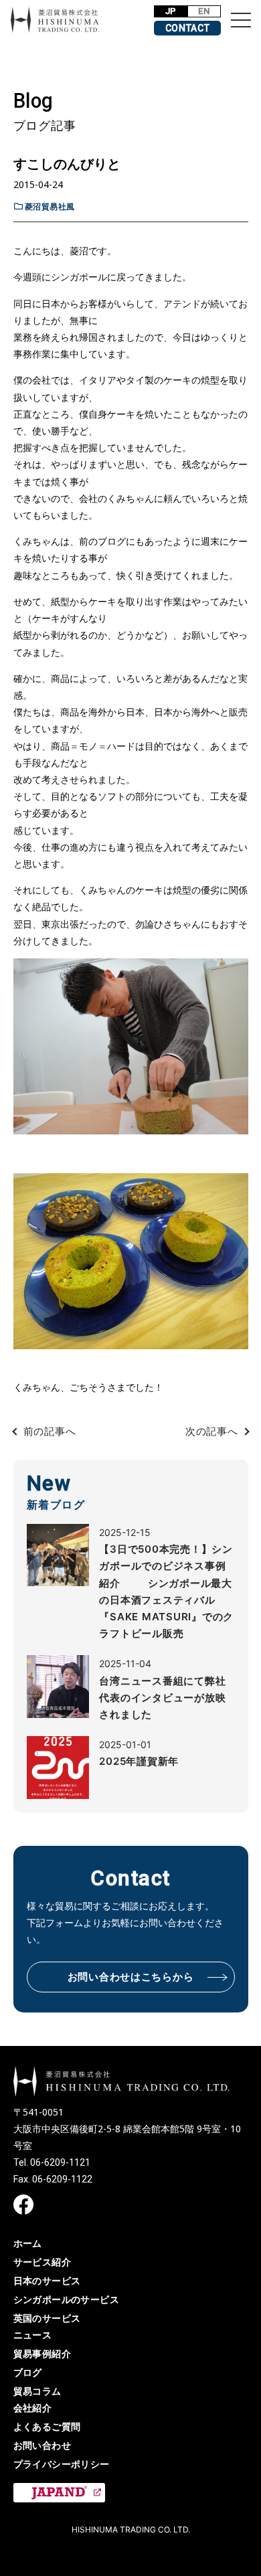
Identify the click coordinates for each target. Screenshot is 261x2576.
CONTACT (188, 28)
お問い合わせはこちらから (131, 1977)
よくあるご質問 (47, 2426)
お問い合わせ (42, 2445)
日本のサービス (47, 2281)
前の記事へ (50, 1431)
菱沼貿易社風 (50, 206)
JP (171, 11)
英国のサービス (47, 2318)
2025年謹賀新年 (139, 1761)
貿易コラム (37, 2391)
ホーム (28, 2243)
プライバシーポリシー (62, 2464)
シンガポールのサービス (67, 2299)
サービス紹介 (42, 2262)
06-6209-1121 (60, 2162)
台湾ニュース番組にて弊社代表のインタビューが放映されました (162, 1698)
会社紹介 (33, 2408)
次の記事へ (212, 1431)
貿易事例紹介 (42, 2353)
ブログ (28, 2372)
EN (204, 11)
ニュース (33, 2335)
